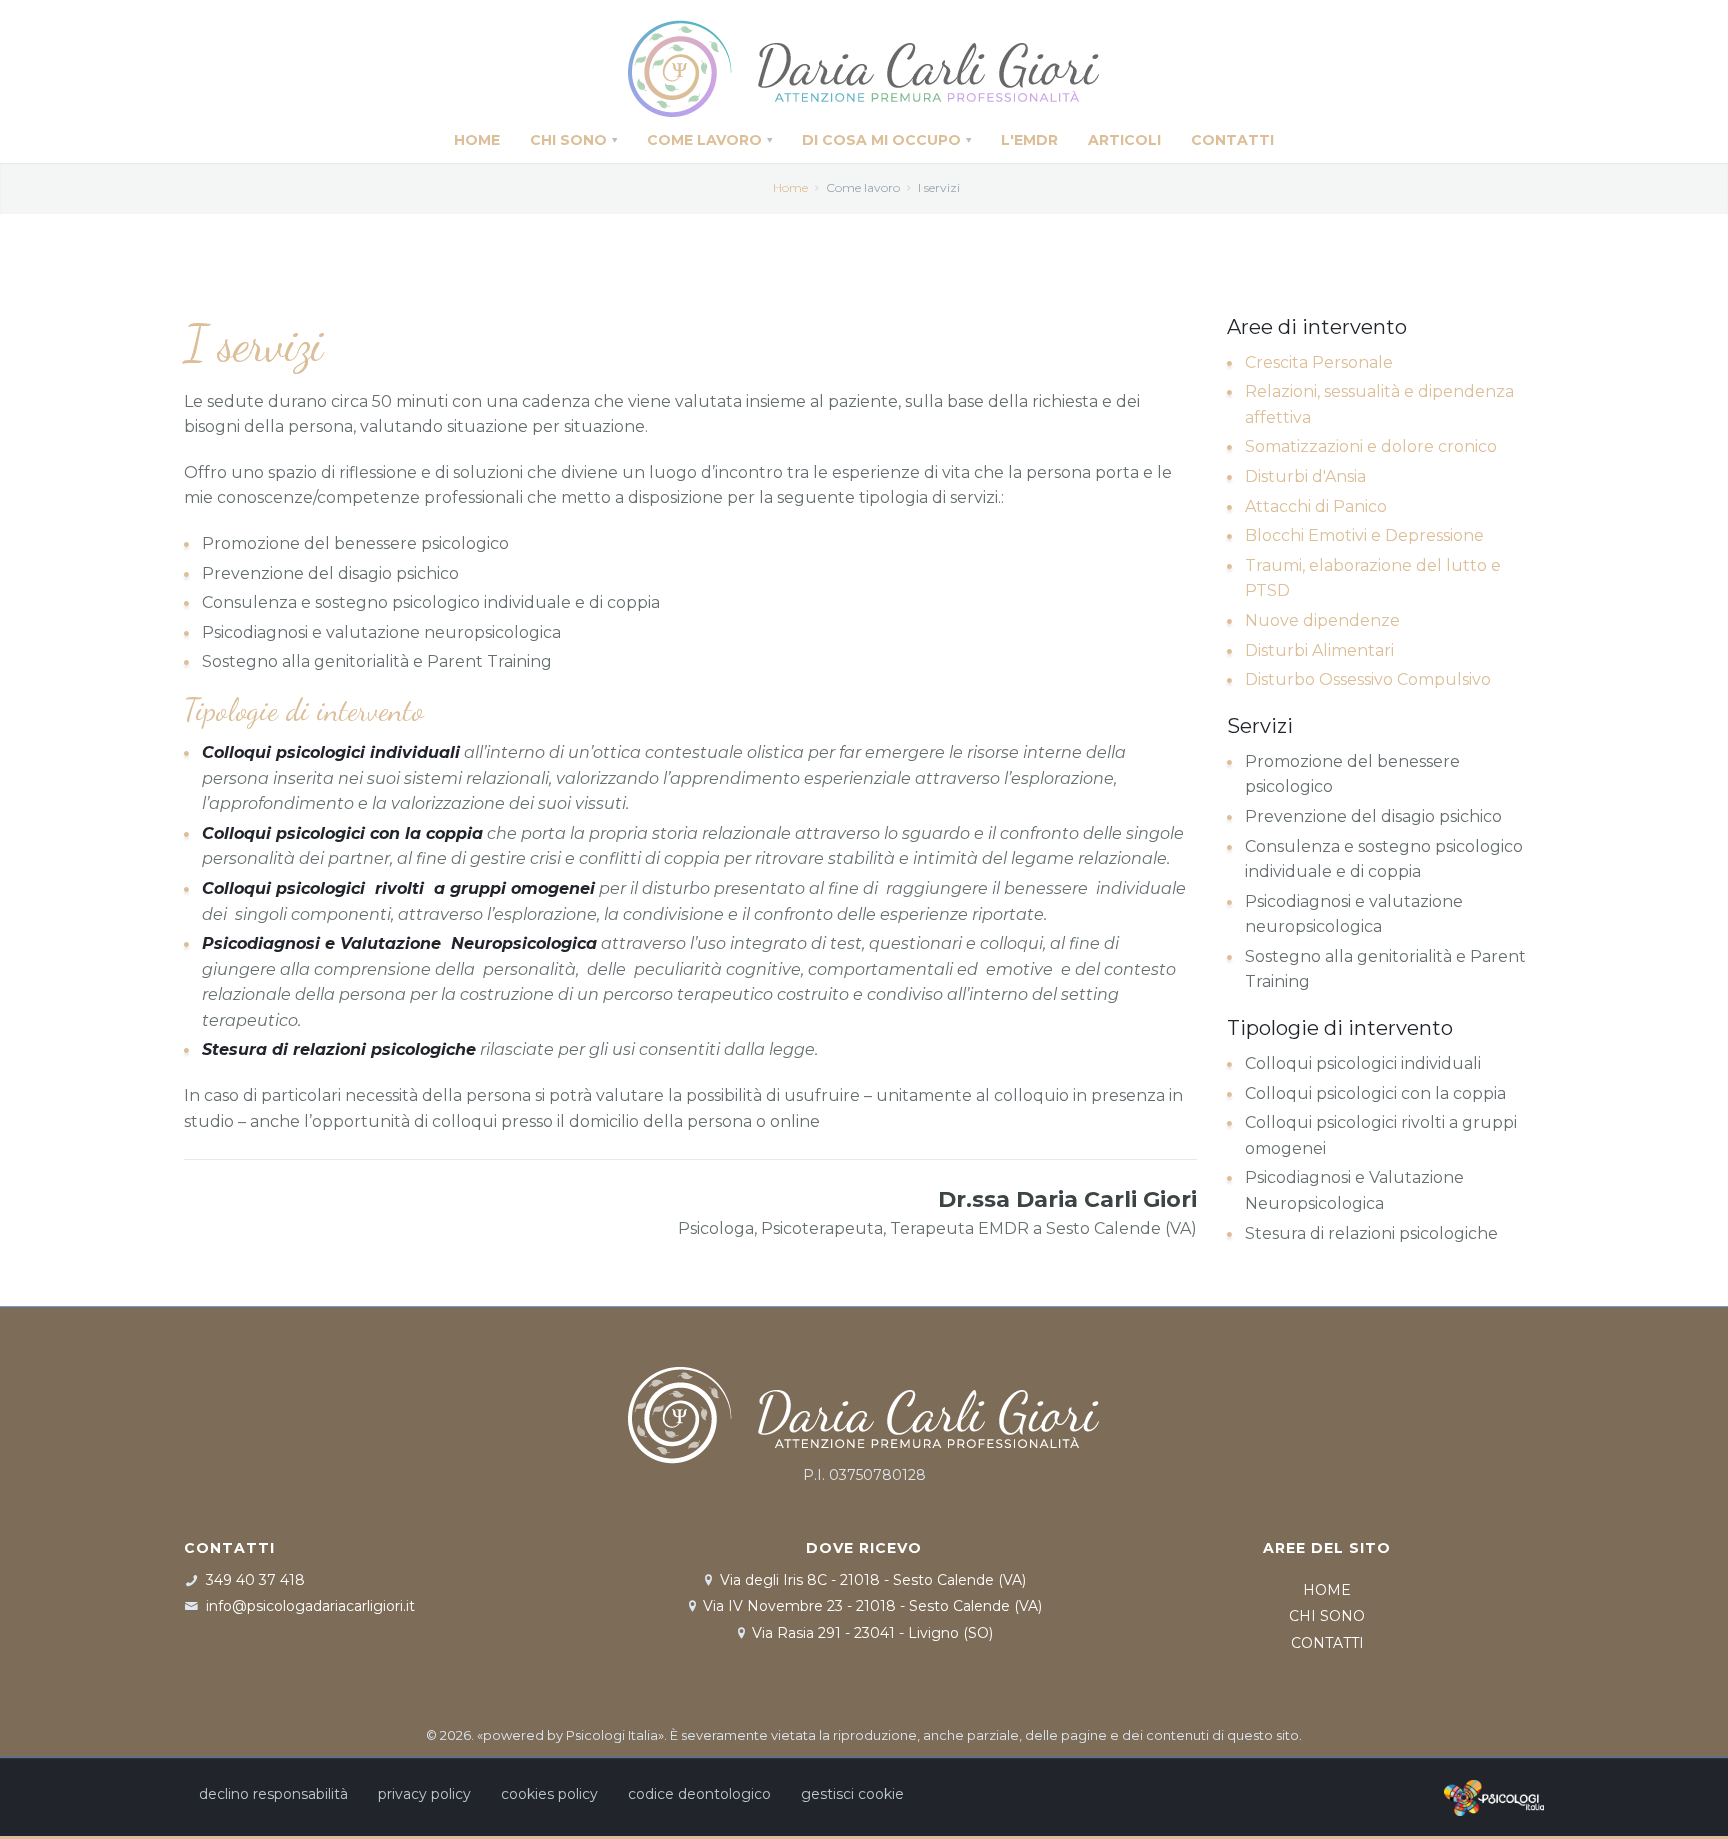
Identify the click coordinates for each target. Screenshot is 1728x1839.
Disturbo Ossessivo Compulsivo (1368, 679)
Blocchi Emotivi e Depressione (1364, 535)
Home (790, 187)
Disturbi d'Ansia (1305, 476)
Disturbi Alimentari (1319, 650)
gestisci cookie (852, 1794)
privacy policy (424, 1794)
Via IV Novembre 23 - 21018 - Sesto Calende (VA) (872, 1606)
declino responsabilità (273, 1794)
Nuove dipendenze (1322, 620)
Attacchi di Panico (1316, 506)
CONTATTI (1327, 1643)
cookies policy (549, 1794)
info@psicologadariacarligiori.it (310, 1606)
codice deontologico (699, 1794)
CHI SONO (1327, 1616)
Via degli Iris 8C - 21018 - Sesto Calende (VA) (873, 1580)
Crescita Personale (1319, 362)
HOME (1327, 1590)
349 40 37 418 (255, 1580)
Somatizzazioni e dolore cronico (1371, 446)
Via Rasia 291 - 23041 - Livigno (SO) (872, 1633)
